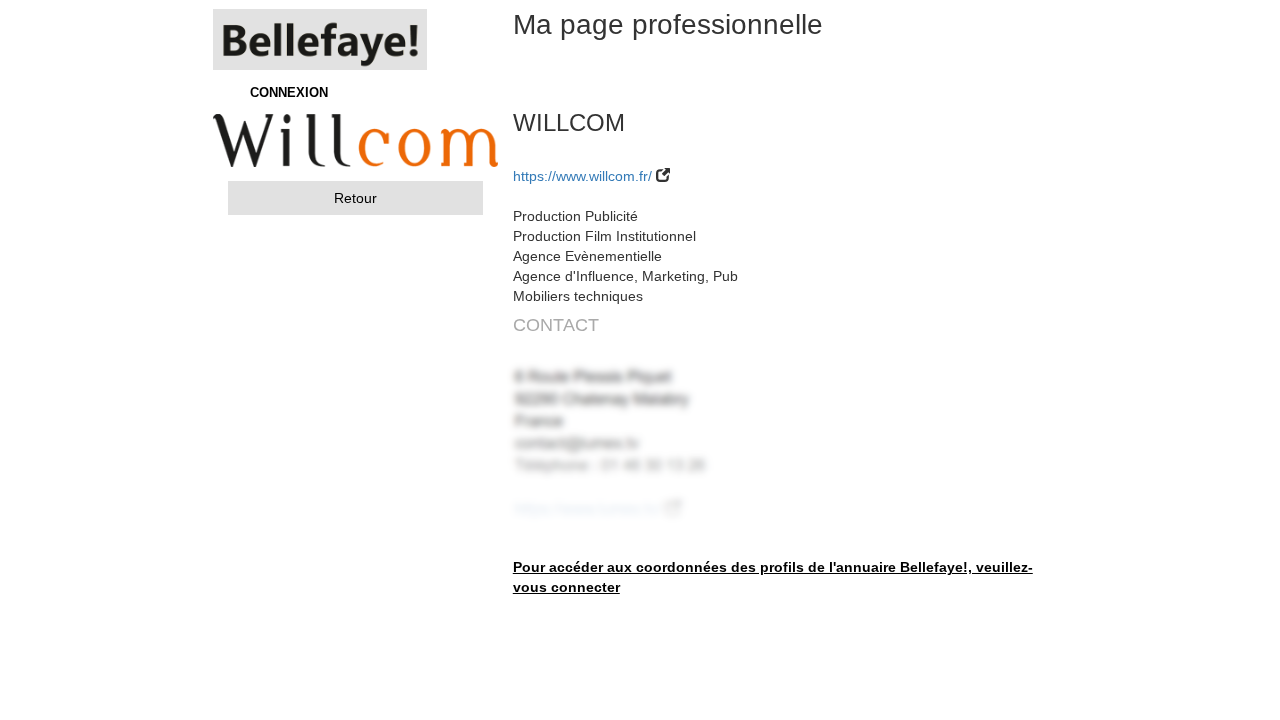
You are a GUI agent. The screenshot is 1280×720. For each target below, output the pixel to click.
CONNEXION (289, 92)
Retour (355, 198)
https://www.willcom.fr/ (582, 176)
